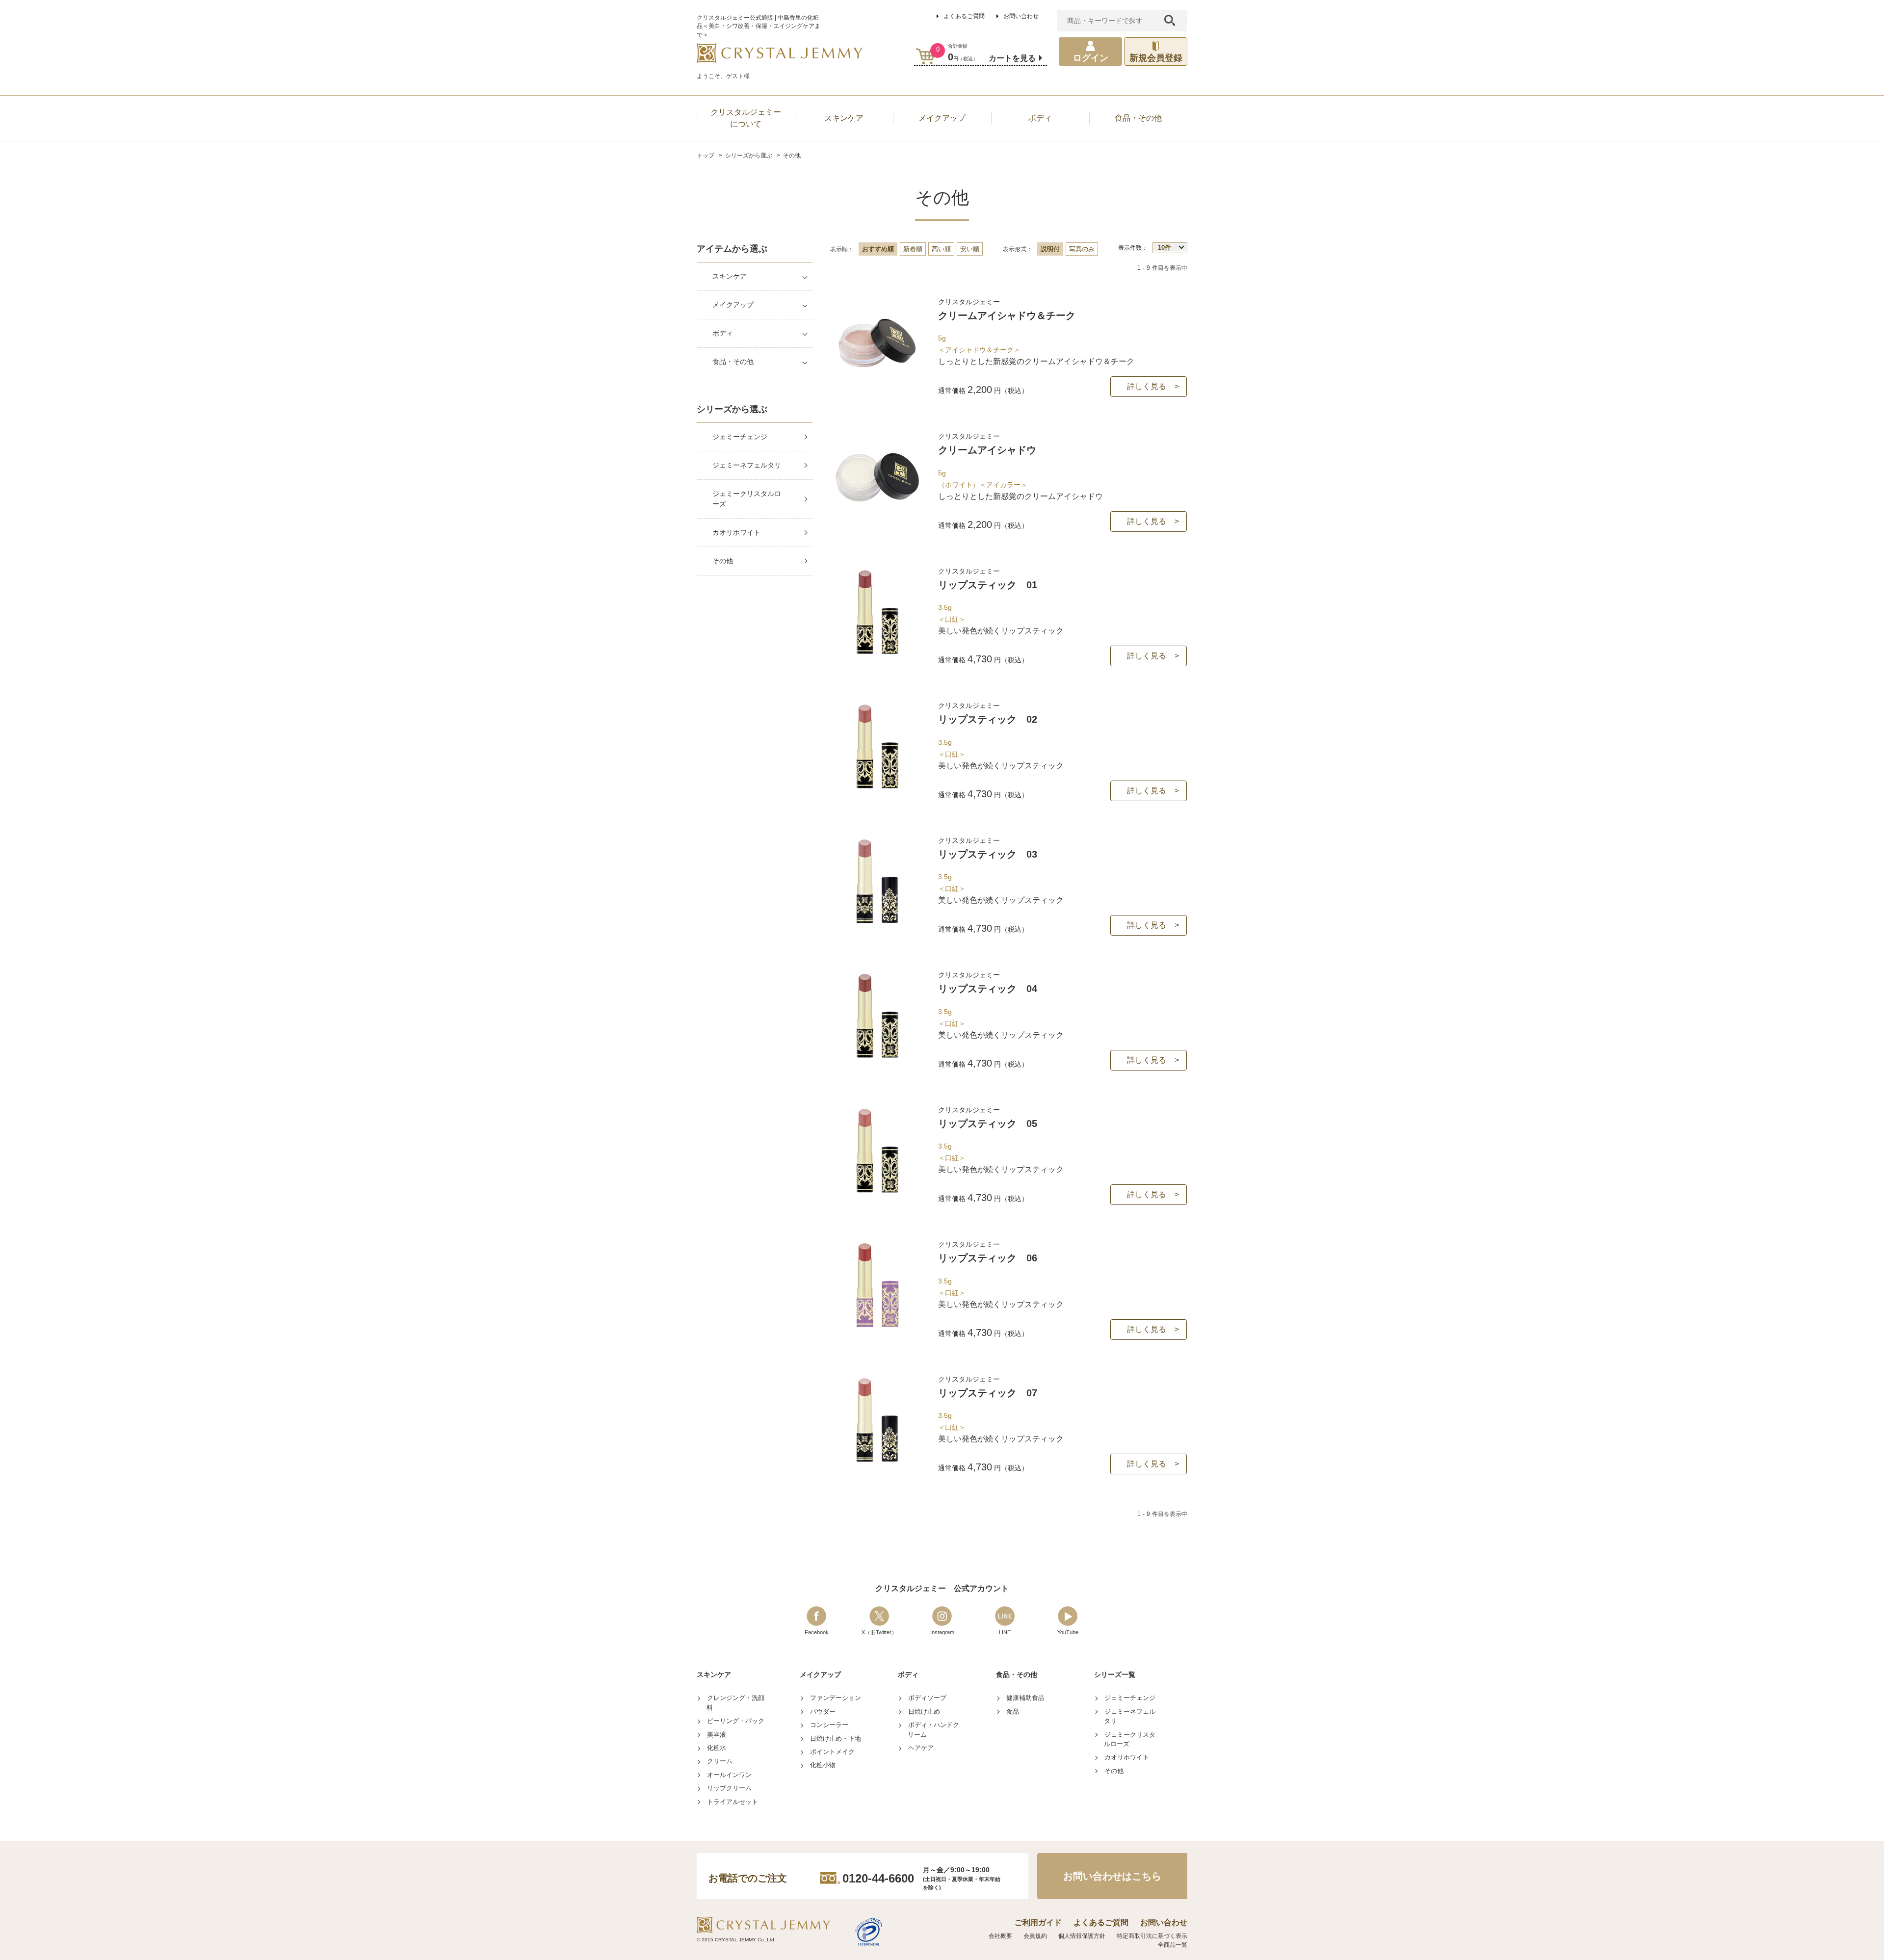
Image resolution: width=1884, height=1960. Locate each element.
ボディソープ (927, 1698)
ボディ (723, 333)
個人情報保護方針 (1082, 1936)
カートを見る (1012, 58)
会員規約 (1035, 1936)
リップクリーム (729, 1788)
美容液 (717, 1735)
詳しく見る (1147, 386)
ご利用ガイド (1038, 1922)
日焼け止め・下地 (836, 1738)
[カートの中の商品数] (926, 56)
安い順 (970, 249)
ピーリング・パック (736, 1721)
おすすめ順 (878, 249)
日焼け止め (924, 1712)
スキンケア (730, 276)
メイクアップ (733, 305)
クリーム (720, 1761)
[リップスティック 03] (877, 923)
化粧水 (717, 1748)
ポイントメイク (832, 1752)
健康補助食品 (1025, 1698)
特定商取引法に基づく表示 (1152, 1936)
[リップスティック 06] (877, 1326)
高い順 (941, 249)
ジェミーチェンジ (740, 437)
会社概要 (1000, 1936)
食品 (1013, 1712)
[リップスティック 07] (877, 1461)
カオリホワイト (736, 532)
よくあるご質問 (964, 16)
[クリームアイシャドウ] (877, 518)
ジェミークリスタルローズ (747, 499)
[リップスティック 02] (877, 788)
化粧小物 (823, 1765)
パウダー (823, 1712)
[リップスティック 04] (877, 1057)
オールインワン (729, 1775)
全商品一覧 (1173, 1945)
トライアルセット (733, 1802)
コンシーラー (829, 1725)
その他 (723, 561)
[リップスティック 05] (877, 1192)
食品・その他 (733, 362)
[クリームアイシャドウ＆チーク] (877, 384)
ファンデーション (836, 1698)
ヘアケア (921, 1748)
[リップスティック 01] (877, 653)
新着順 (913, 249)
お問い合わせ (1021, 16)
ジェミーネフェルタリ (747, 465)
